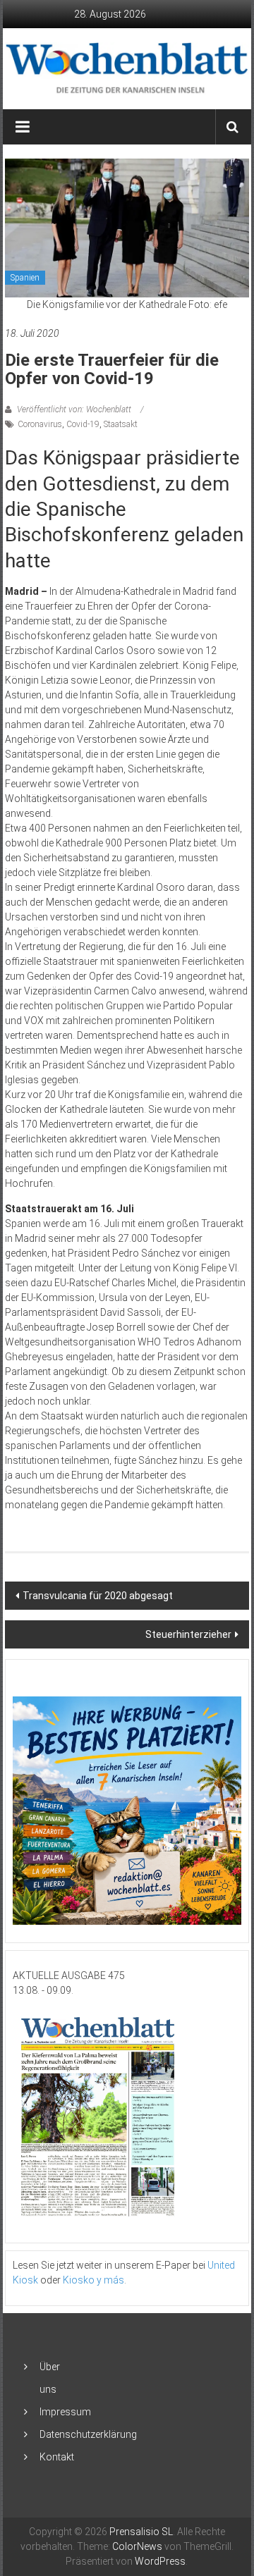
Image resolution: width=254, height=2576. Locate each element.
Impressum (65, 2412)
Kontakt (57, 2457)
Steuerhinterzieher (188, 1634)
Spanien (25, 278)
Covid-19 (83, 424)
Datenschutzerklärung (88, 2434)
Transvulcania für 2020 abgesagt (98, 1596)
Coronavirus (40, 424)
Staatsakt (121, 424)
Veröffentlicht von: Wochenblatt (74, 409)
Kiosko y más (93, 2280)
